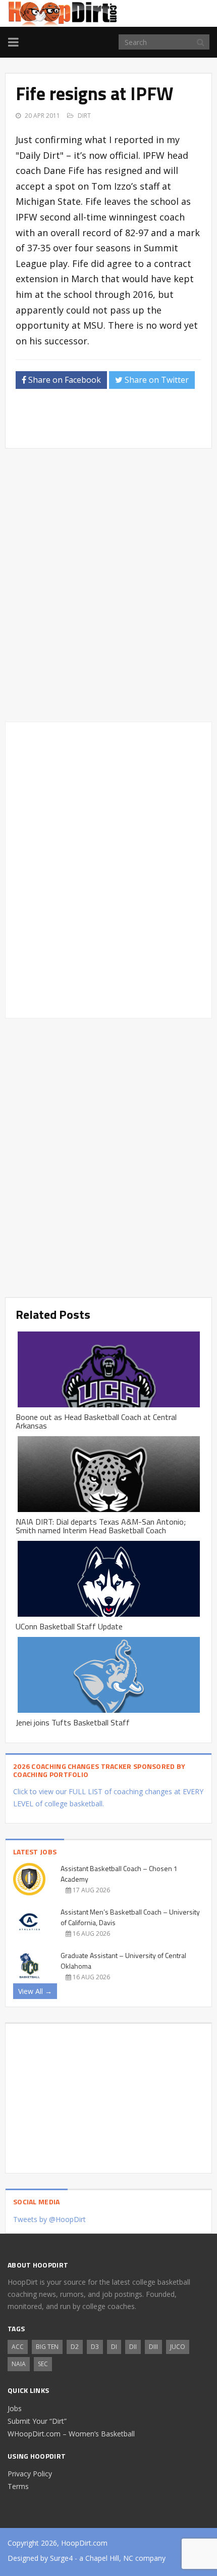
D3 (95, 2347)
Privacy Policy (30, 2474)
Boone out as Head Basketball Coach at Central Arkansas (96, 1422)
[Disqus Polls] (108, 585)
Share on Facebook (64, 380)
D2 (75, 2347)
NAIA (19, 2364)
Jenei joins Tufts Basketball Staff (73, 1722)
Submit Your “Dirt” (37, 2421)
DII (133, 2347)
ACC (18, 2347)
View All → (35, 1991)
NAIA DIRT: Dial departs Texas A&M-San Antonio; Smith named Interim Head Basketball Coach (101, 1526)
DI (114, 2347)
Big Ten (47, 2347)
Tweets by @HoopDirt (49, 2219)
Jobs (15, 2408)
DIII (153, 2347)
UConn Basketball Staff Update (69, 1626)
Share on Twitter (156, 380)
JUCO (178, 2347)
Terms (18, 2486)
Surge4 (61, 2558)
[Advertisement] (116, 422)
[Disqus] (108, 868)
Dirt (84, 116)
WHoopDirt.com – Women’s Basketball (71, 2434)
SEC (43, 2364)
